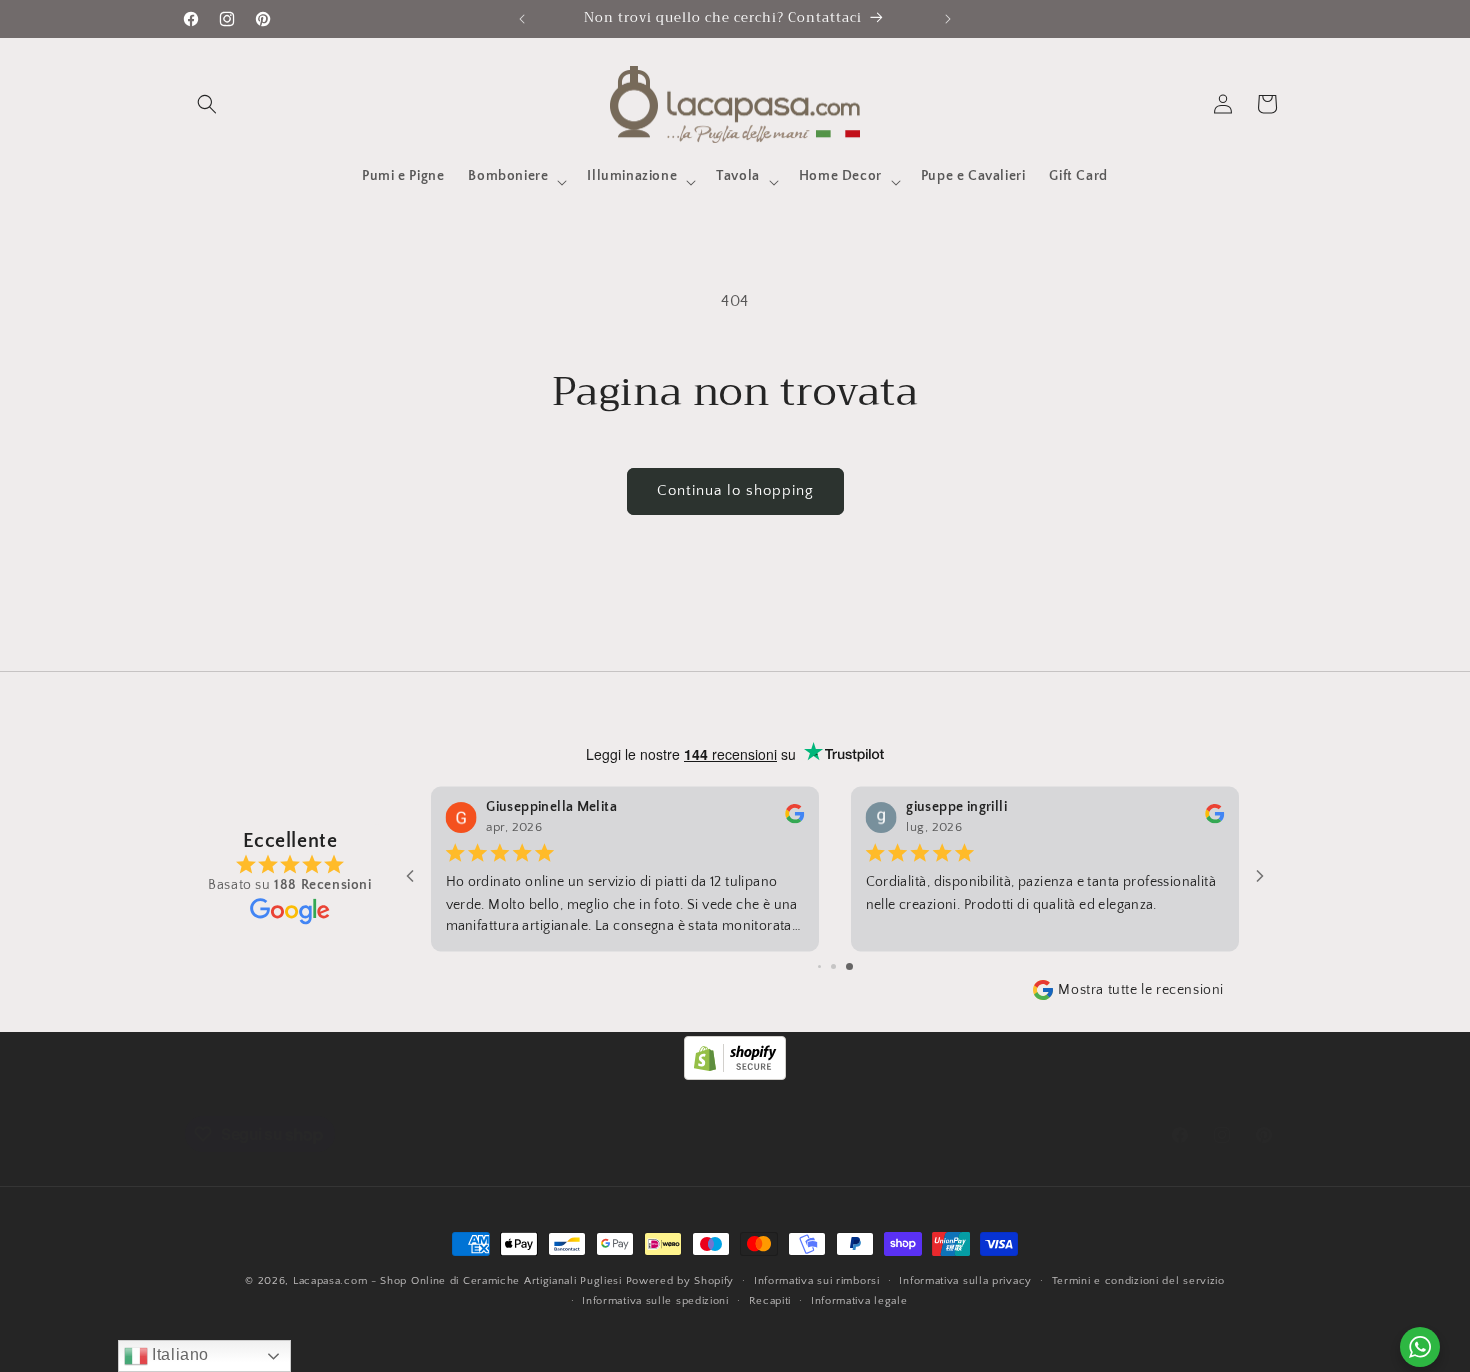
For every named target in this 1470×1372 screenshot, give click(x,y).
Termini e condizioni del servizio (1138, 1281)
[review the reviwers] (1214, 820)
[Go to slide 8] (819, 966)
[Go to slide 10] (849, 966)
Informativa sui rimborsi (817, 1281)
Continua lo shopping (735, 490)
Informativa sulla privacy (965, 1281)
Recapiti (770, 1301)
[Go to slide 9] (833, 966)
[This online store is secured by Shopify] (735, 1075)
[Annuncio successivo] (948, 19)
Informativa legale (859, 1301)
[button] (207, 104)
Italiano (178, 1354)
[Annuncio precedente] (522, 19)
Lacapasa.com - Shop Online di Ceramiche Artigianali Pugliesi (457, 1281)
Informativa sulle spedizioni (655, 1301)
